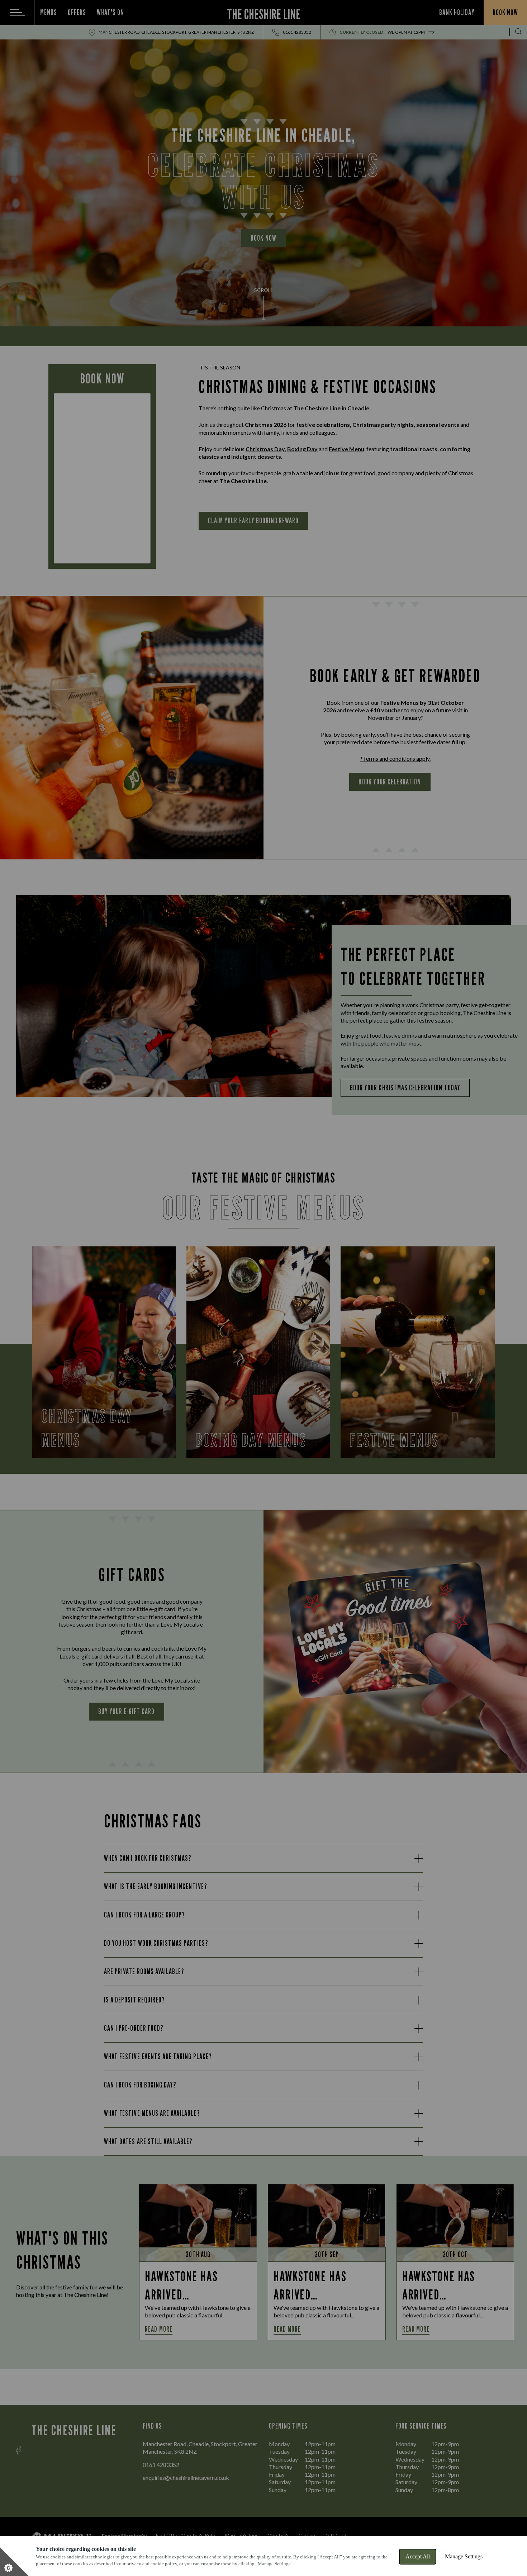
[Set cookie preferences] (14, 2562)
